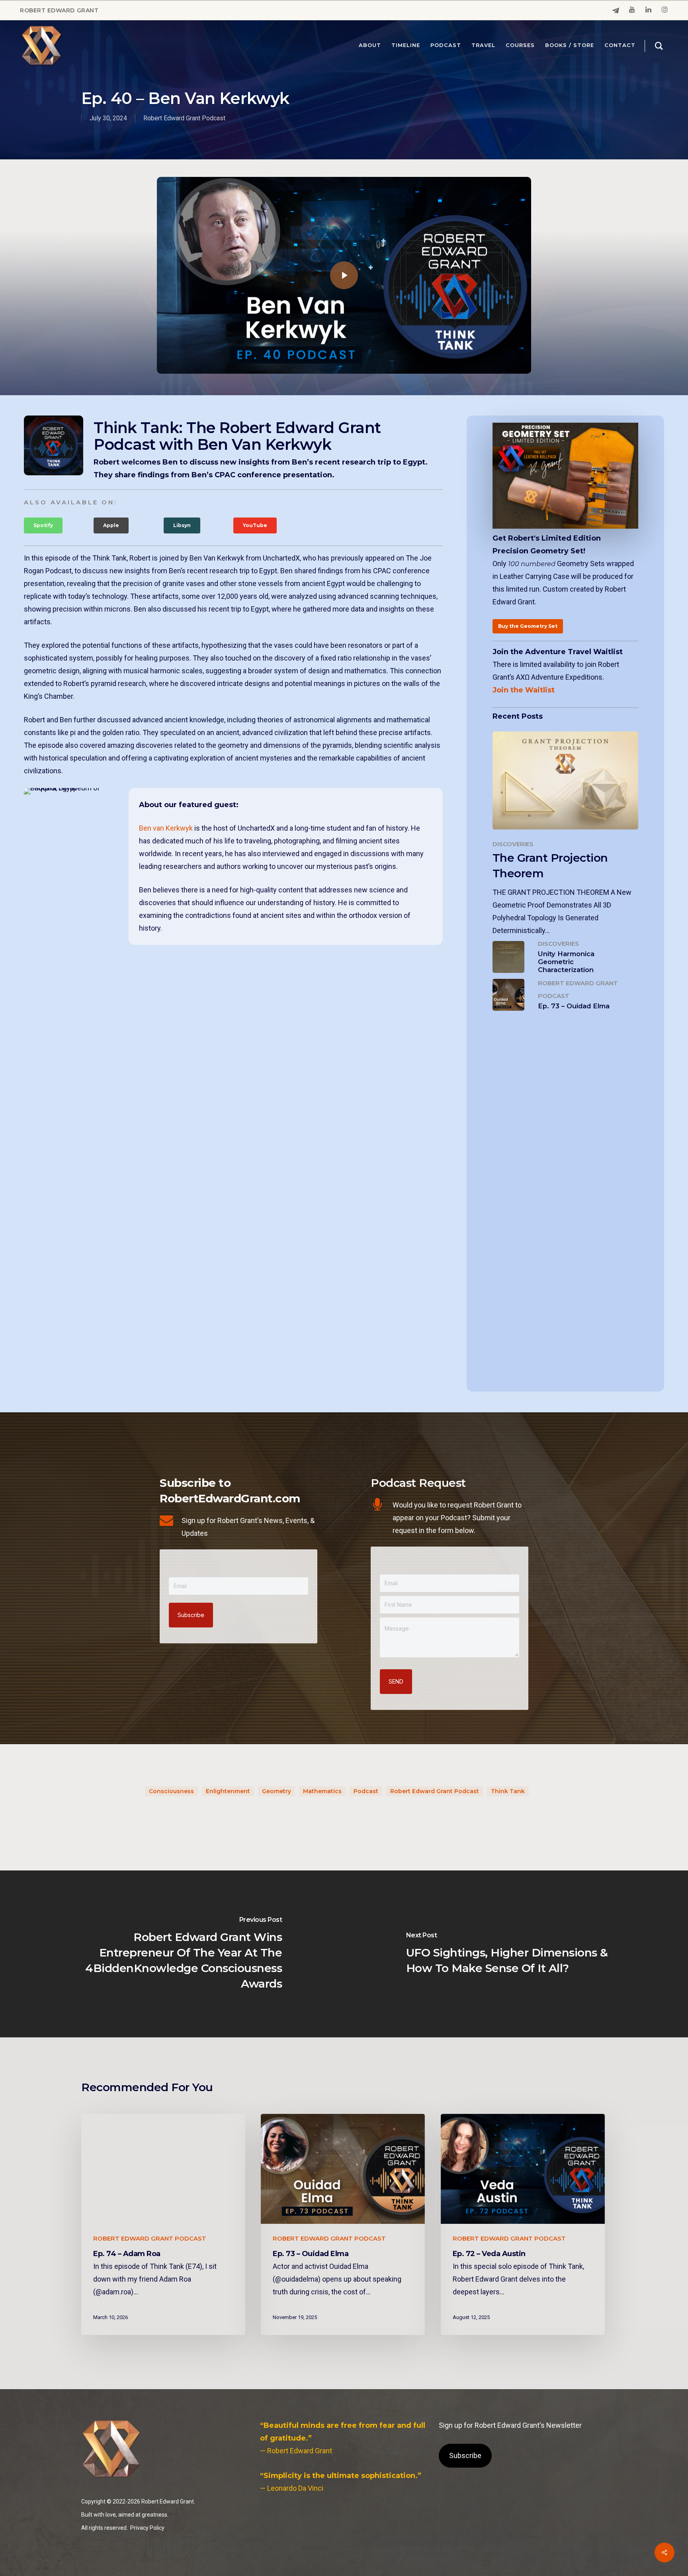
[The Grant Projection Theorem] (566, 834)
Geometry (277, 1791)
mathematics (322, 1791)
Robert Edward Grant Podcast (184, 118)
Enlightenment (228, 1791)
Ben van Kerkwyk (166, 828)
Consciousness (171, 1791)
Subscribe (191, 1615)
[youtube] (632, 10)
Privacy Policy (147, 2528)
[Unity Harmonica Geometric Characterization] (566, 957)
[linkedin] (648, 10)
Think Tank (508, 1791)
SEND (396, 1681)
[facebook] (616, 11)
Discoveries (513, 844)
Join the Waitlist (524, 690)
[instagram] (665, 10)
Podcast (366, 1791)
